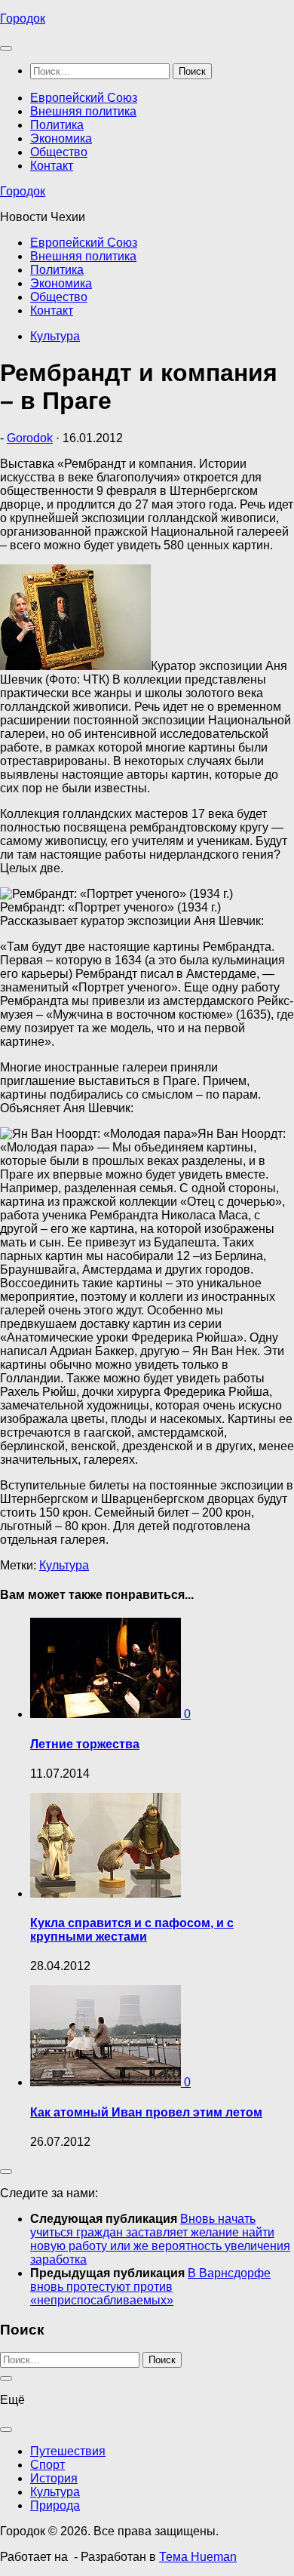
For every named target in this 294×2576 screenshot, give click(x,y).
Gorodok (30, 438)
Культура (55, 336)
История (54, 2478)
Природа (55, 2505)
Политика (57, 125)
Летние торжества (85, 1744)
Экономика (61, 138)
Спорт (47, 2465)
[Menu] (6, 48)
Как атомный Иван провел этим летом (146, 2112)
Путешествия (68, 2451)
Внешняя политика (83, 111)
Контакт (52, 166)
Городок (23, 18)
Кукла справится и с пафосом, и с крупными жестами (132, 1930)
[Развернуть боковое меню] (6, 2172)
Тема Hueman (198, 2557)
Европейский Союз (84, 98)
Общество (59, 152)
